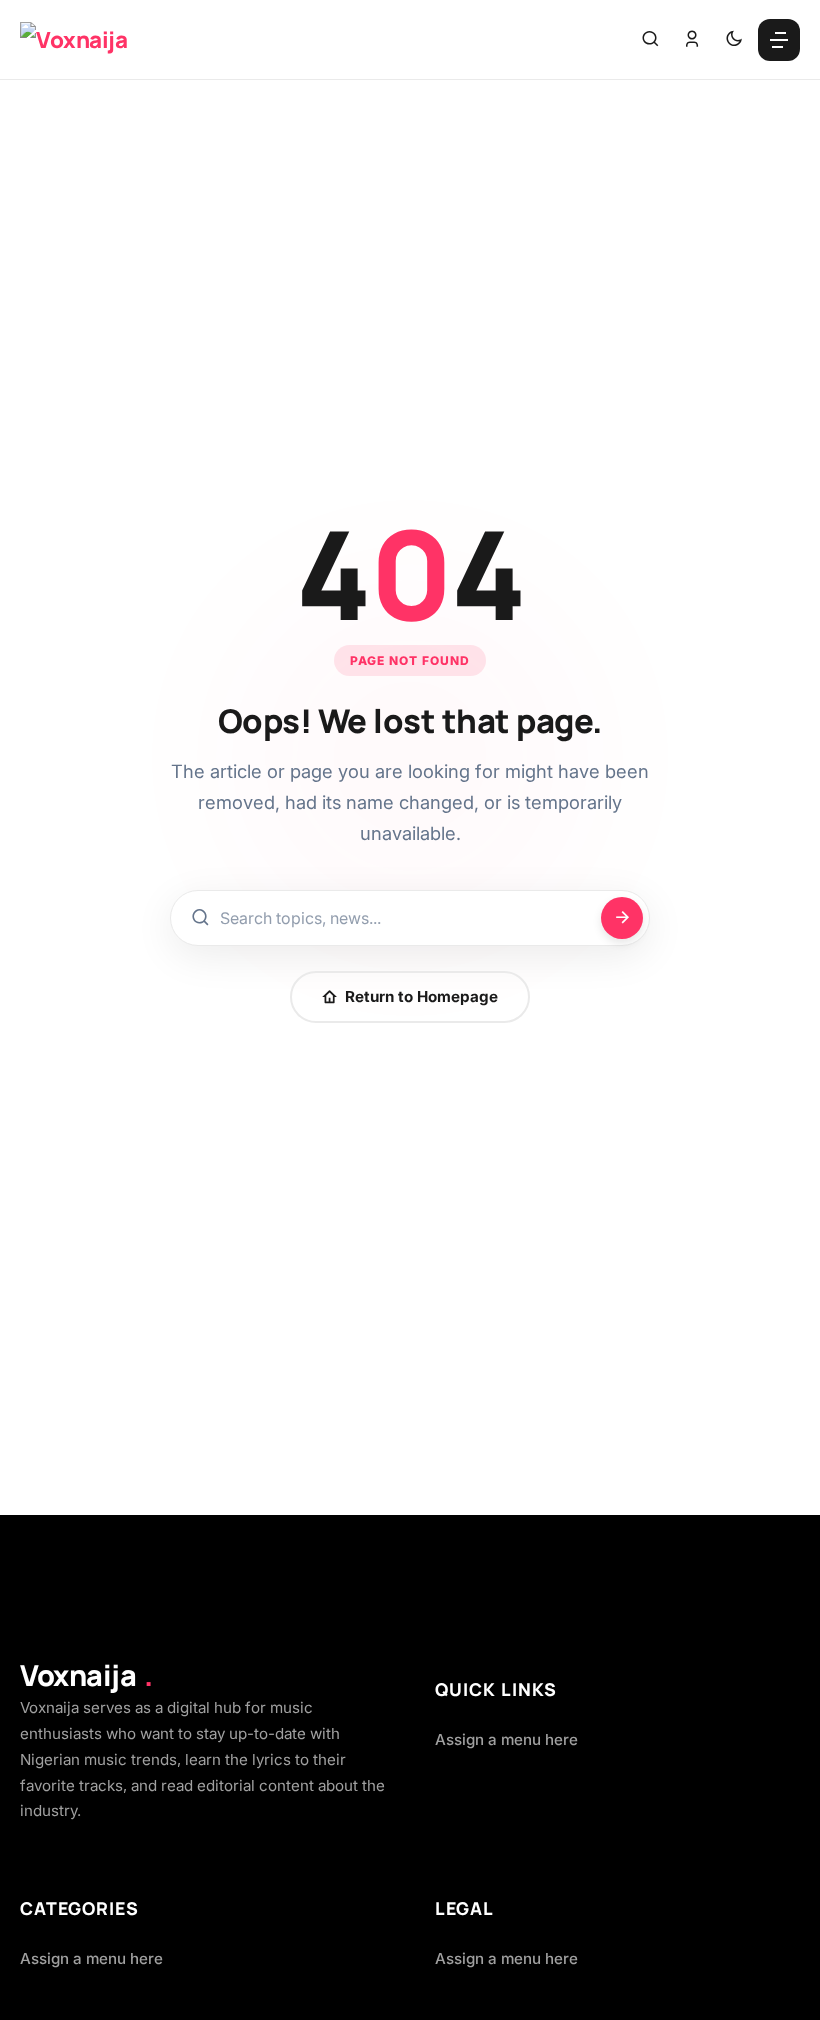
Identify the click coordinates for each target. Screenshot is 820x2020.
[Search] (650, 40)
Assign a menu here (506, 1739)
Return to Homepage (421, 996)
